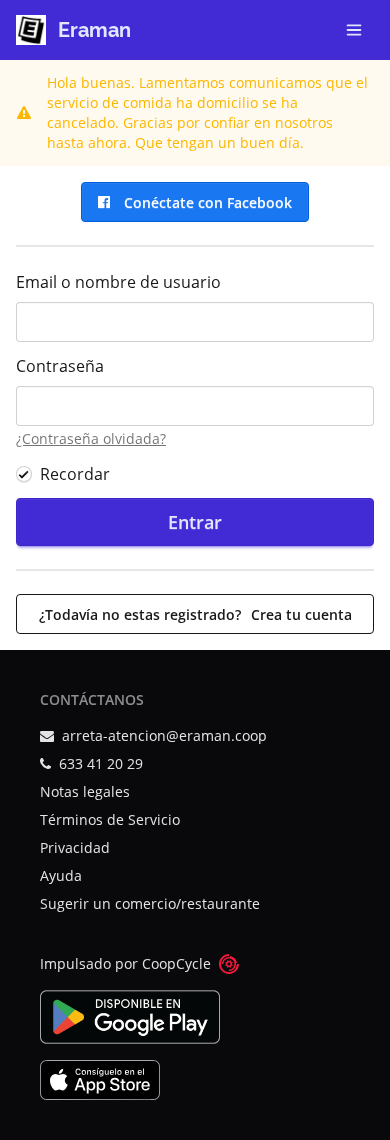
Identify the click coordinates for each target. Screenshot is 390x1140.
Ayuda (61, 875)
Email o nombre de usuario (118, 282)
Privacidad (75, 847)
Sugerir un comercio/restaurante (150, 903)
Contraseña (60, 366)
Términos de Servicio (110, 819)
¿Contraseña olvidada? (91, 438)
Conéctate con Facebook (204, 202)
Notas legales (85, 791)
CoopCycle (176, 963)
